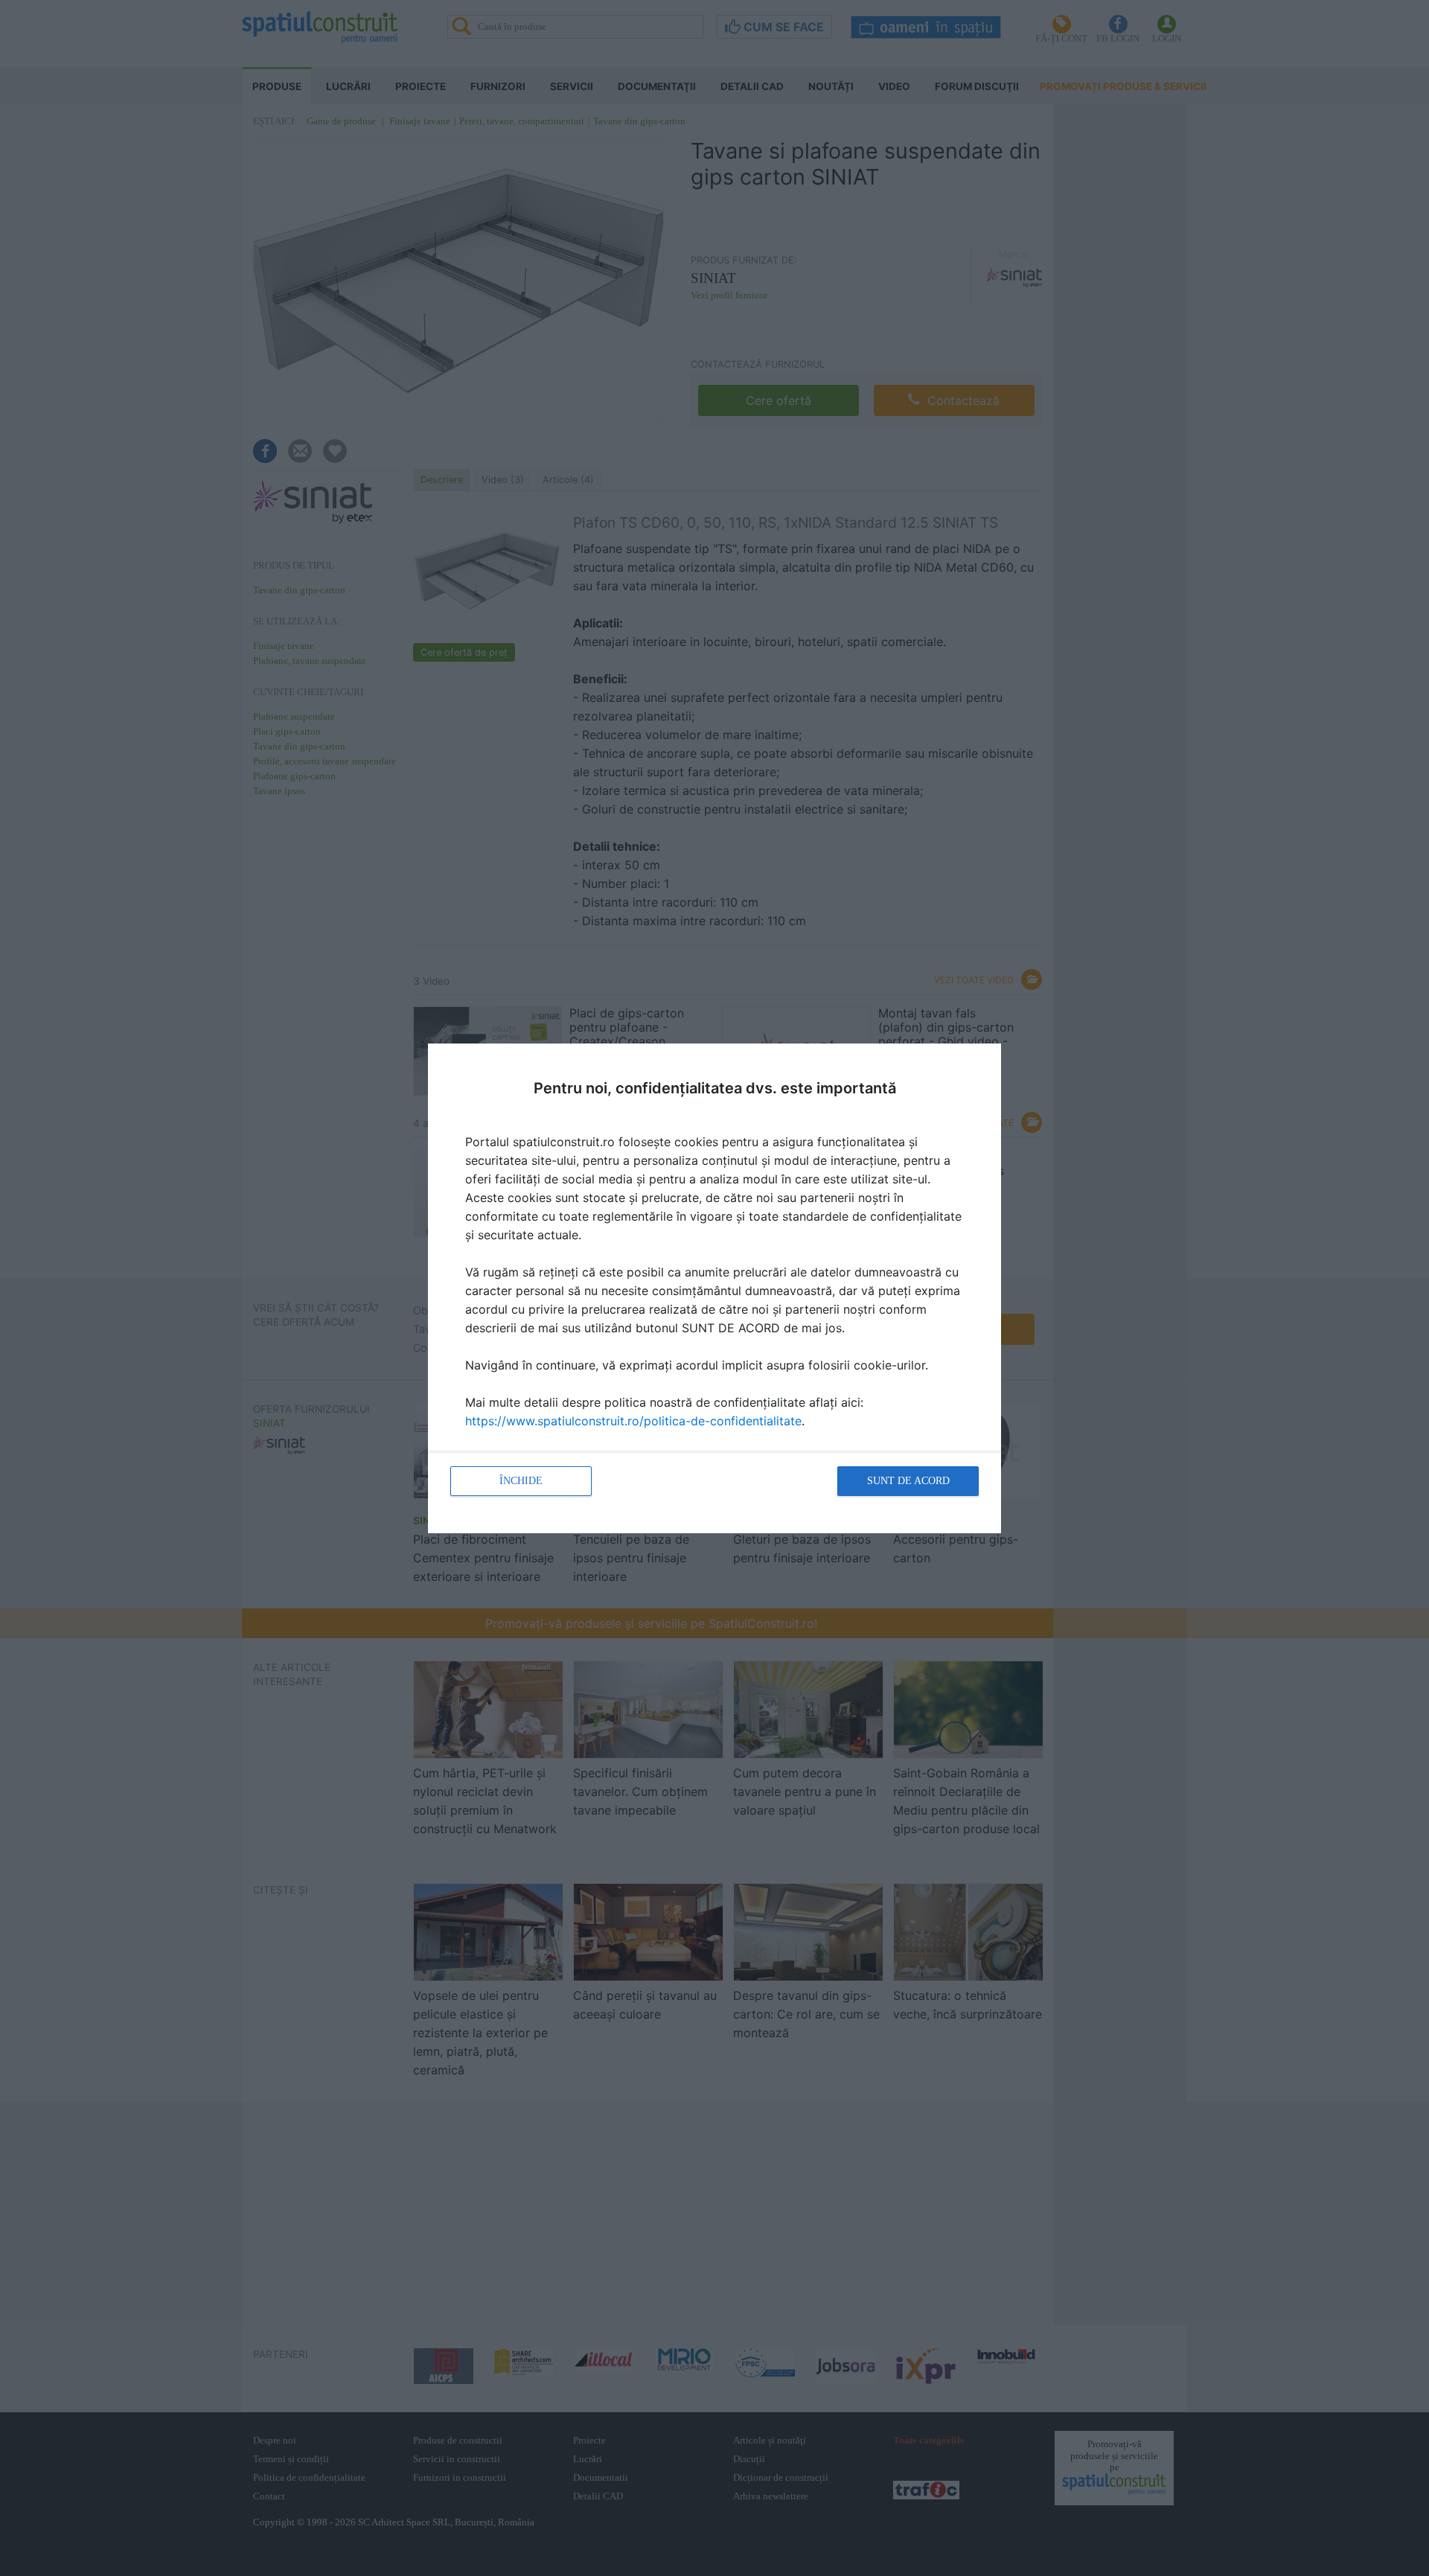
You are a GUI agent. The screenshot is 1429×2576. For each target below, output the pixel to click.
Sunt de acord (908, 1481)
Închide (521, 1481)
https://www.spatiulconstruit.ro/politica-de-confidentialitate (633, 1421)
